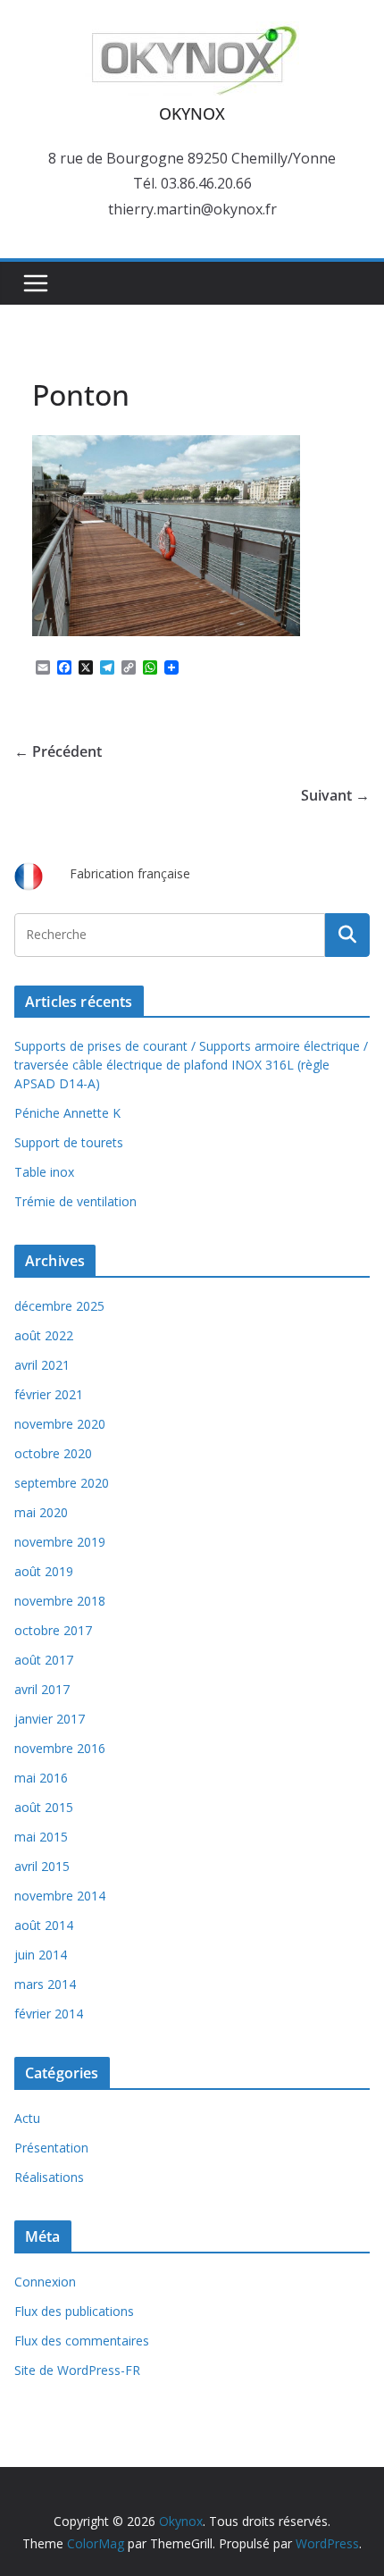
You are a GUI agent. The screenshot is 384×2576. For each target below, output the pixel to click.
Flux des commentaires (82, 2341)
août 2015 (44, 1807)
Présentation (51, 2148)
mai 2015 (41, 1837)
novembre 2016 (60, 1748)
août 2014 (44, 1925)
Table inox (44, 1172)
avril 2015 (42, 1866)
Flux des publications (74, 2311)
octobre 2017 (53, 1630)
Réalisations (49, 2177)
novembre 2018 (60, 1601)
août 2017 (44, 1660)
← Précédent (58, 751)
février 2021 (49, 1394)
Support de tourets (69, 1142)
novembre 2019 (60, 1542)
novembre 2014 (60, 1896)
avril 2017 (42, 1689)
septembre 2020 (62, 1483)
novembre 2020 (60, 1424)
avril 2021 (42, 1365)
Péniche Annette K (67, 1113)
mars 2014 (45, 1984)
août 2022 (44, 1335)
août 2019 (44, 1571)
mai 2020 (41, 1512)
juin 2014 (41, 1955)
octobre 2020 (53, 1453)
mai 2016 (41, 1778)
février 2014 (49, 2014)
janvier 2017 (50, 1719)
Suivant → (335, 795)
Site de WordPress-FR (77, 2370)
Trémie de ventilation (75, 1201)
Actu (27, 2118)
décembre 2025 (59, 1306)
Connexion (45, 2282)
